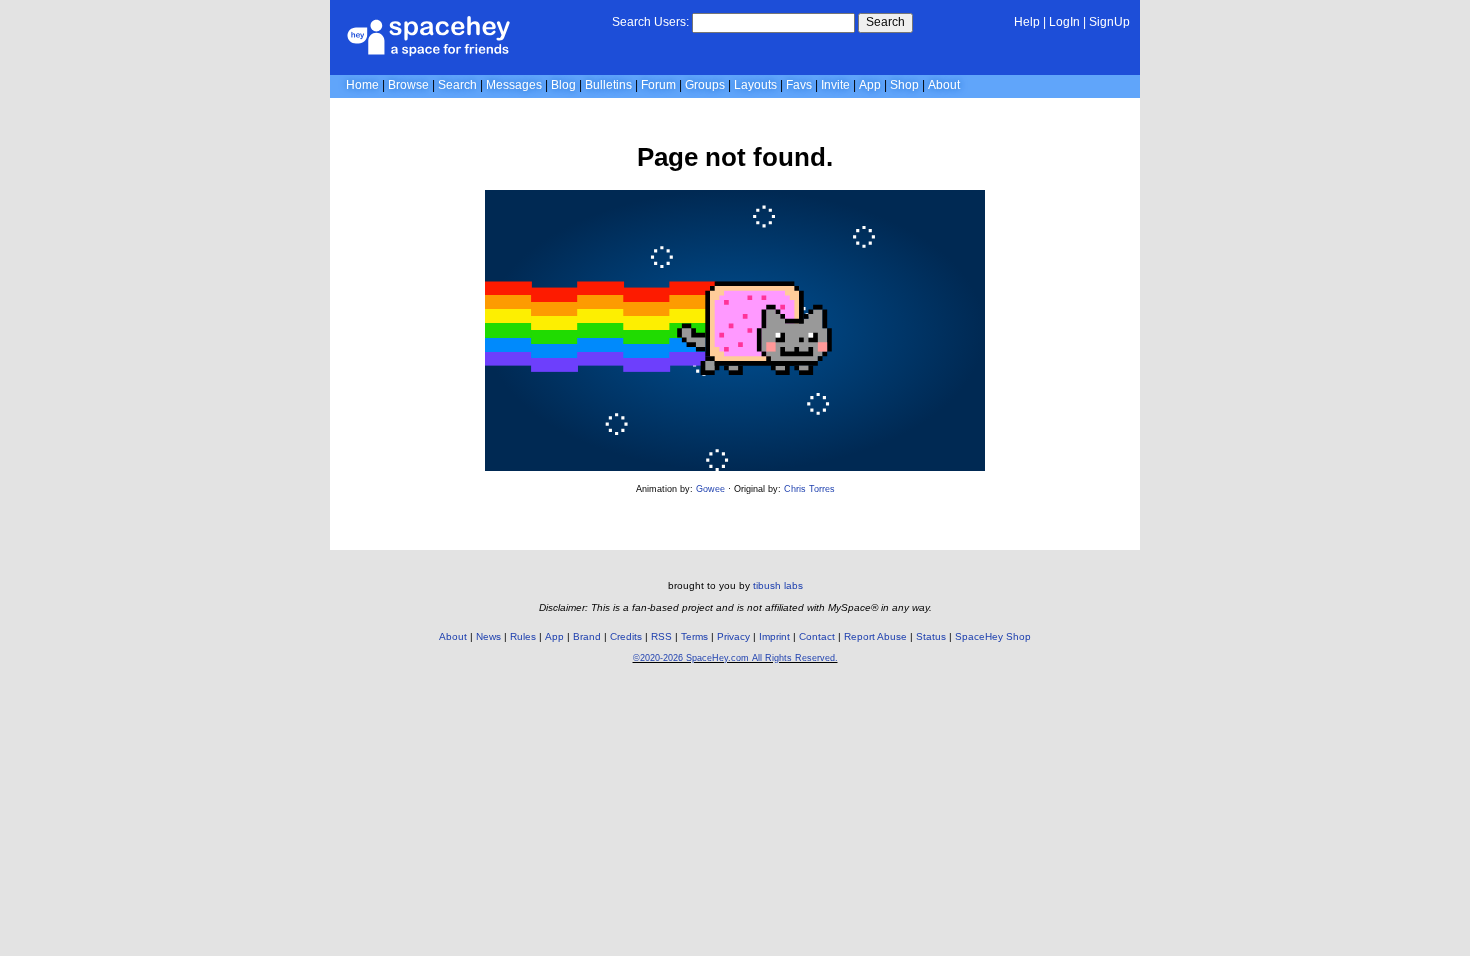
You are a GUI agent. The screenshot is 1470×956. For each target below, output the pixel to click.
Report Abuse (875, 636)
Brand (587, 636)
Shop (904, 85)
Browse (408, 85)
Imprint (774, 636)
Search (885, 22)
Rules (523, 636)
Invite (835, 85)
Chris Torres (809, 489)
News (488, 636)
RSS (661, 636)
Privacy (733, 636)
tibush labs (778, 585)
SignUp (1109, 22)
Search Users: (650, 22)
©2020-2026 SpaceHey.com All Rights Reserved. (735, 658)
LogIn (1064, 22)
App (870, 85)
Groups (705, 85)
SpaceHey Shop (993, 636)
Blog (563, 85)
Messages (514, 85)
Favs (799, 85)
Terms (694, 636)
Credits (626, 636)
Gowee (710, 489)
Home (362, 85)
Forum (658, 85)
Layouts (755, 85)
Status (931, 636)
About (944, 85)
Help (1027, 22)
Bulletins (608, 85)
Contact (817, 636)
